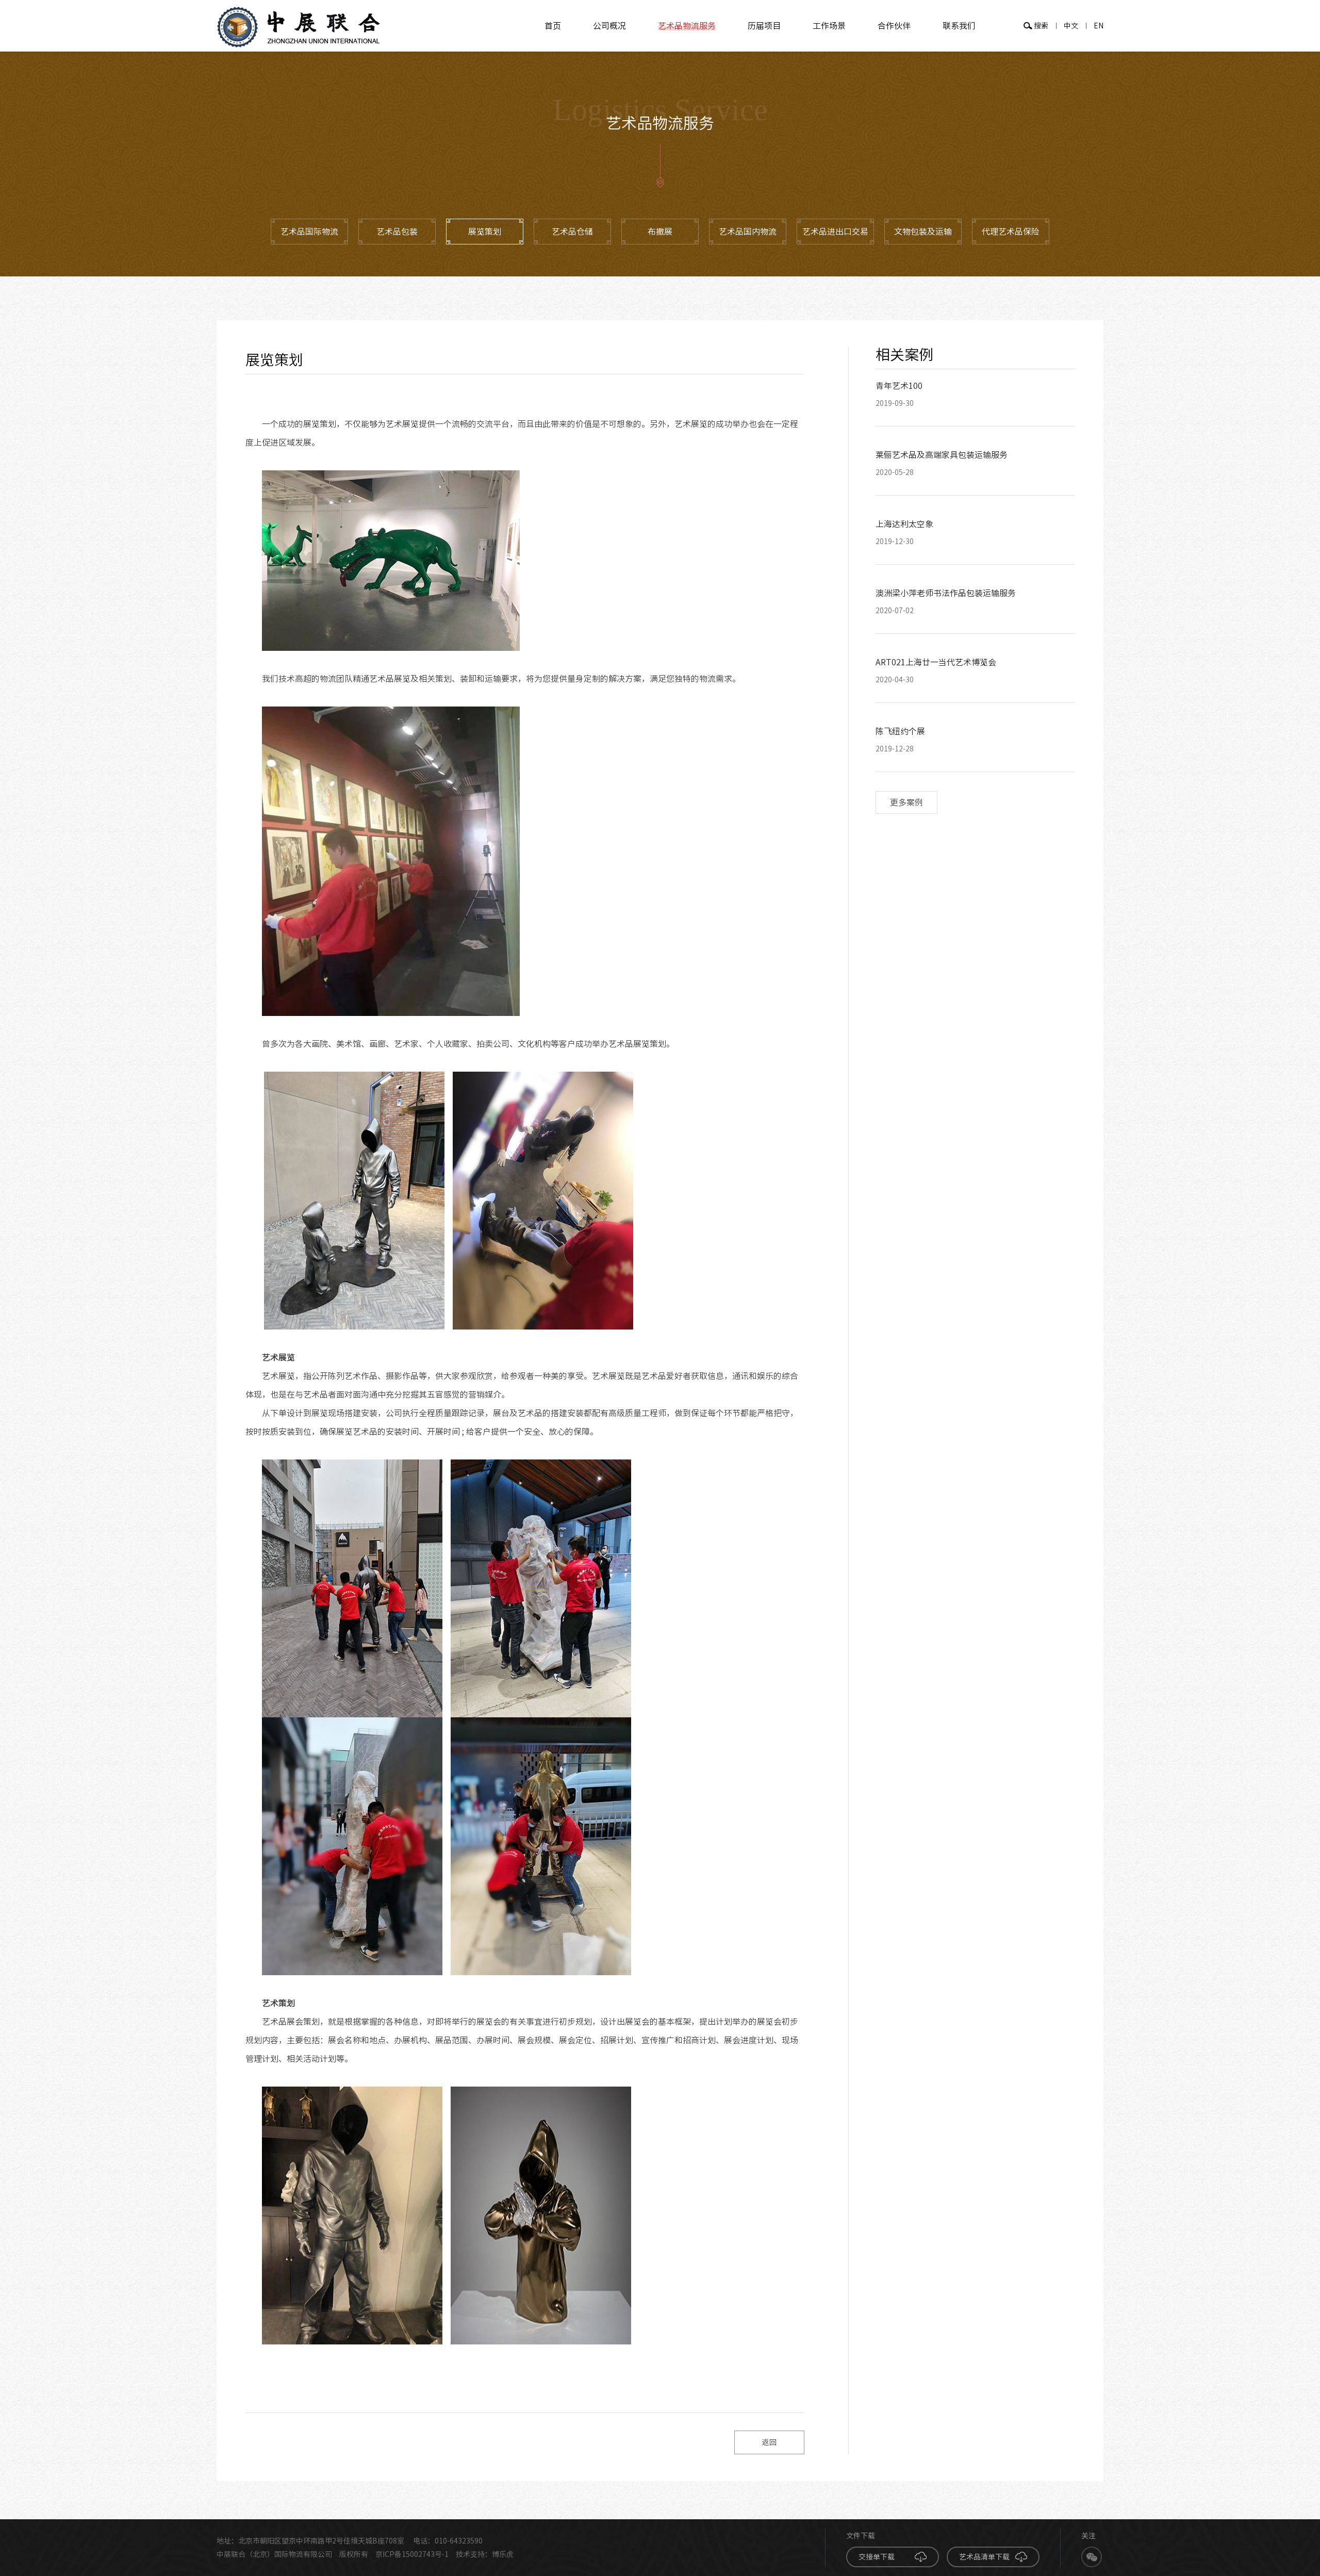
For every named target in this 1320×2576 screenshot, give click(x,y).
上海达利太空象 (904, 524)
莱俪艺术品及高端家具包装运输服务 (942, 455)
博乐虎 (503, 2554)
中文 (1071, 26)
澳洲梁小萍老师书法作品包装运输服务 (946, 593)
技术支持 (470, 2554)
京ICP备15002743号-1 (412, 2554)
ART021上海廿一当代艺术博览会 (936, 662)
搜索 (1041, 26)
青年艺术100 (899, 386)
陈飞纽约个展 (900, 731)
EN (1099, 26)
